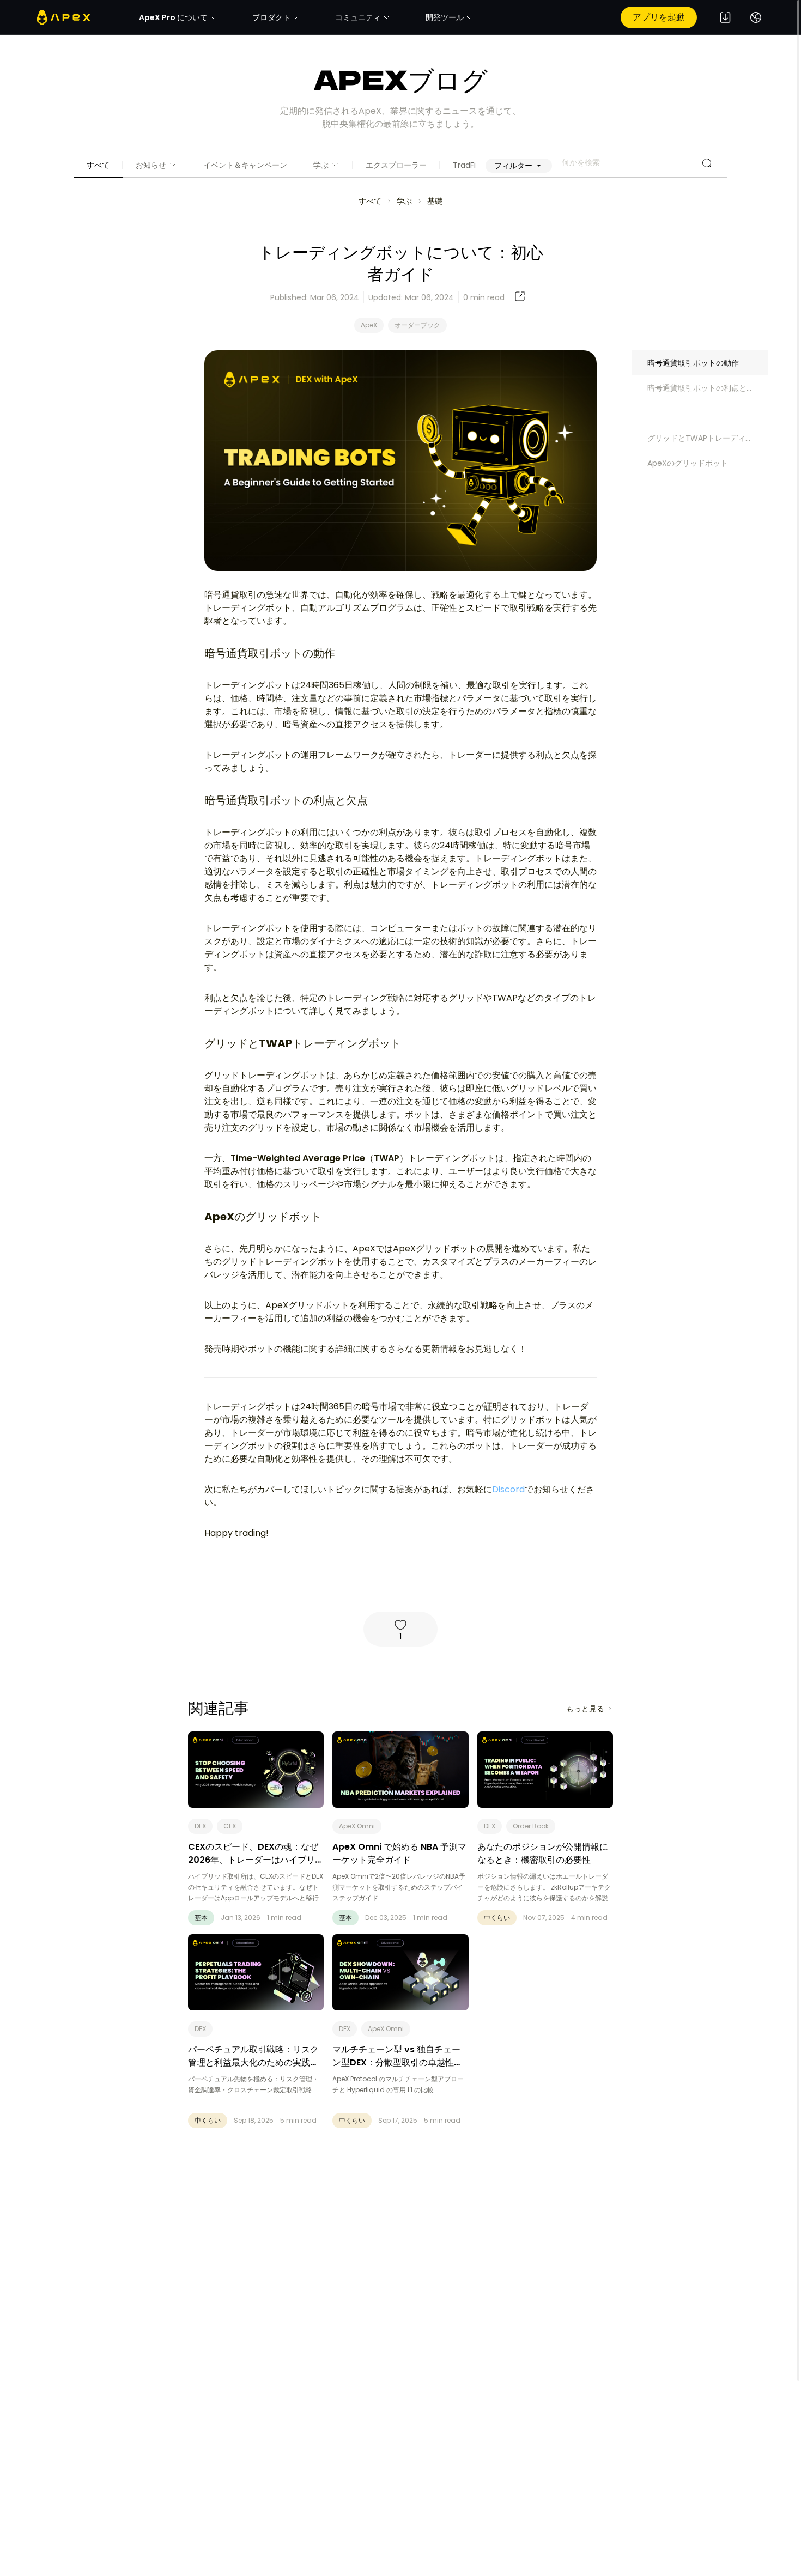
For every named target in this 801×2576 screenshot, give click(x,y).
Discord (508, 1489)
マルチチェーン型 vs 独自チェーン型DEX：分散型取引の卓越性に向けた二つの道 (398, 2062)
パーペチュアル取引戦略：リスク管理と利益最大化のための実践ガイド (253, 2062)
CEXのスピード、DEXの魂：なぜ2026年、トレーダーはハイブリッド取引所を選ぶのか (256, 1860)
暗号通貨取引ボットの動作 (693, 363)
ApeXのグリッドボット (688, 463)
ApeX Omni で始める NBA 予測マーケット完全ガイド (399, 1853)
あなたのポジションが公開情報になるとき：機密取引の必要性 (543, 1853)
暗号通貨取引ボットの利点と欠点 (705, 388)
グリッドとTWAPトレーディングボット (708, 438)
